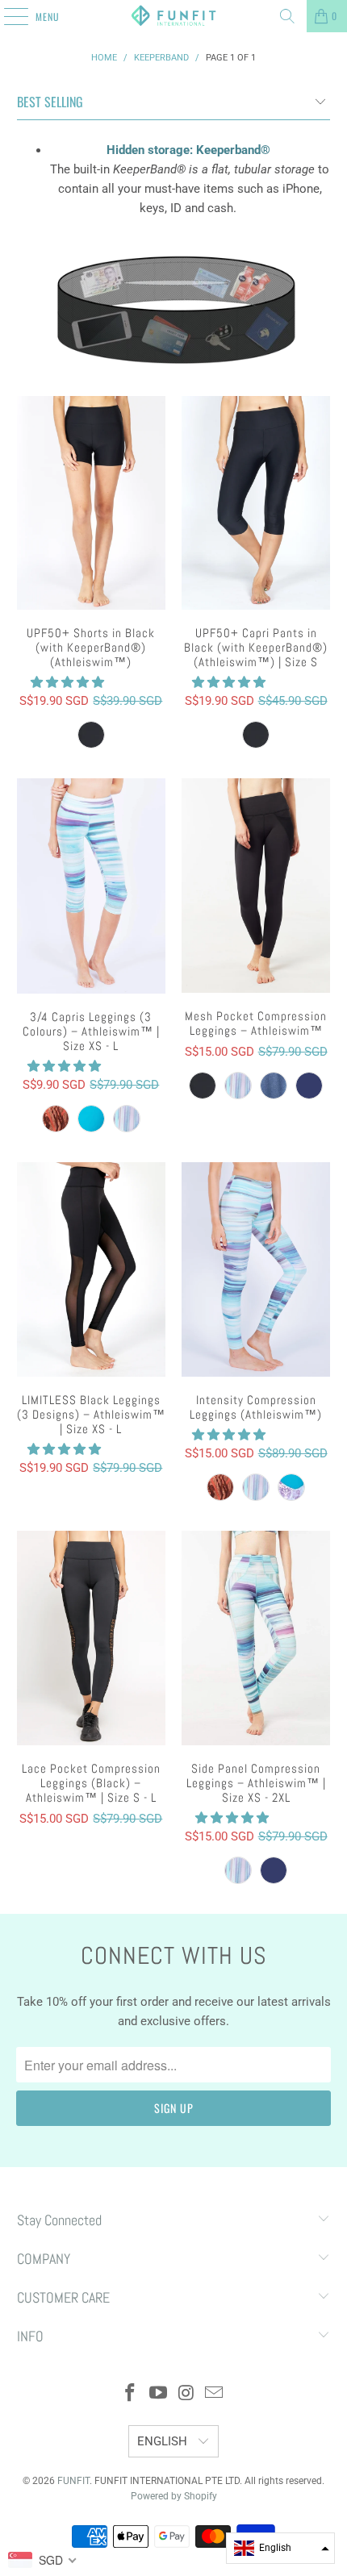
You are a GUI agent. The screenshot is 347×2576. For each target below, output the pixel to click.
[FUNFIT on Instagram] (187, 2394)
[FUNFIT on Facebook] (131, 2394)
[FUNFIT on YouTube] (159, 2394)
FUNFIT (73, 2481)
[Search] (287, 16)
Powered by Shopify (174, 2496)
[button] (67, 682)
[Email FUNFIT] (215, 2394)
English (164, 2441)
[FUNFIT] (174, 16)
